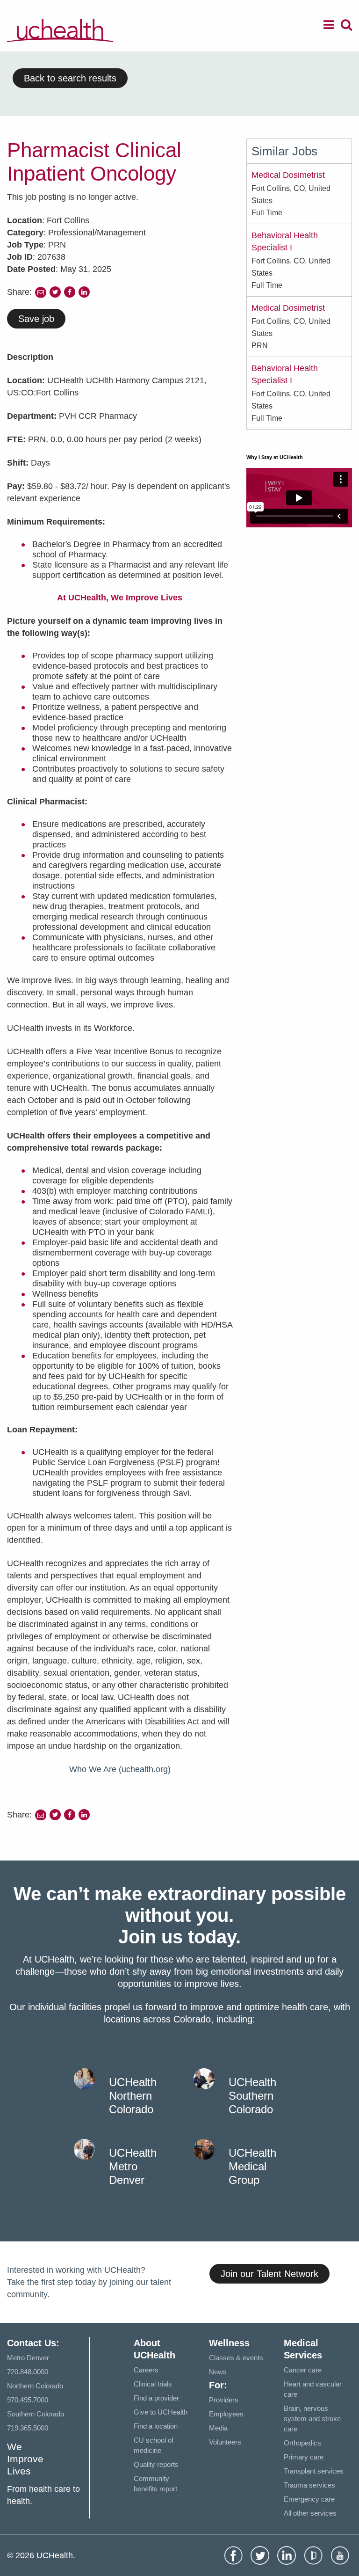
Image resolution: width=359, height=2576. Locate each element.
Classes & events (236, 2358)
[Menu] (329, 26)
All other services (310, 2513)
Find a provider (156, 2398)
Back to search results (70, 78)
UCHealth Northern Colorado (133, 2096)
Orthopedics (302, 2443)
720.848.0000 (28, 2372)
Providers (224, 2400)
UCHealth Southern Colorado (252, 2096)
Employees (226, 2414)
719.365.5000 (28, 2428)
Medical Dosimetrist (288, 175)
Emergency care (309, 2499)
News (218, 2372)
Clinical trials (153, 2384)
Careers (146, 2370)
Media (218, 2428)
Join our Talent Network (269, 2274)
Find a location (156, 2426)
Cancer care (303, 2370)
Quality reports (156, 2464)
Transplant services (314, 2471)
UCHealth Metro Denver (133, 2166)
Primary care (304, 2457)
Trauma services (309, 2485)
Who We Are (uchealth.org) (120, 1769)
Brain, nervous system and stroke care (312, 2419)
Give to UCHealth (161, 2412)
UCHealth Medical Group (252, 2166)
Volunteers (225, 2442)
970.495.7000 (28, 2400)
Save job (36, 319)
